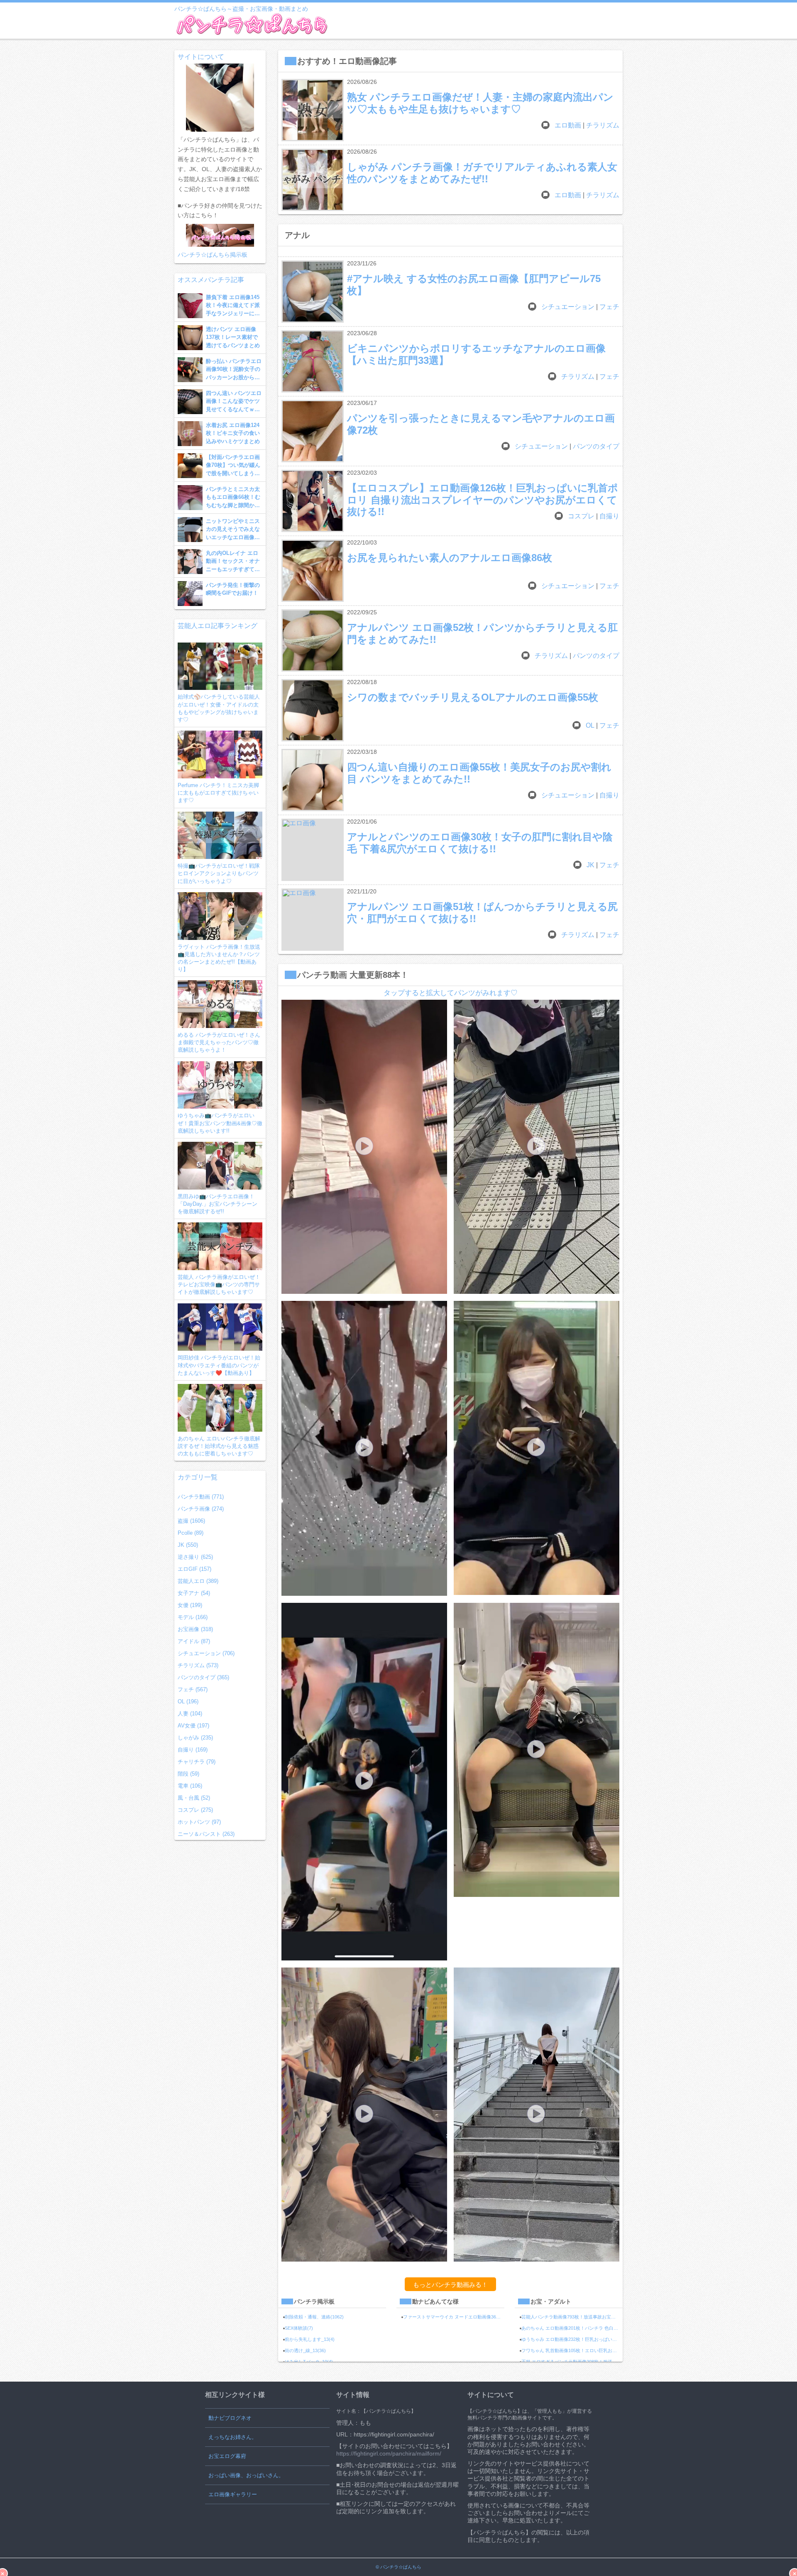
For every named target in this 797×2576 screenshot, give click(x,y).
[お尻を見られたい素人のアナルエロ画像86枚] (313, 571)
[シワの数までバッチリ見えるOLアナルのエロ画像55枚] (313, 710)
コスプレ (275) (195, 1810)
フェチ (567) (193, 1689)
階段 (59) (188, 1774)
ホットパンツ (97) (199, 1822)
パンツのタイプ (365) (203, 1677)
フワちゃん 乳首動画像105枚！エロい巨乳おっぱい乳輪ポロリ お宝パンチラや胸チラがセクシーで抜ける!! (572, 2350)
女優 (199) (190, 1605)
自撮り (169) (193, 1750)
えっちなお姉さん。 (233, 2437)
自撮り (609, 516)
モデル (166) (193, 1617)
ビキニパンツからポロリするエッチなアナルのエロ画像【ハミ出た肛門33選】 (476, 354)
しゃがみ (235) (195, 1738)
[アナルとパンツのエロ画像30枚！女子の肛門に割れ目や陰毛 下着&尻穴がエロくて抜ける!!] (313, 850)
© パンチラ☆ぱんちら (398, 2567)
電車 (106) (190, 1786)
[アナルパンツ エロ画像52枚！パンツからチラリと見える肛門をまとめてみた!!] (313, 640)
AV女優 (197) (193, 1726)
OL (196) (188, 1701)
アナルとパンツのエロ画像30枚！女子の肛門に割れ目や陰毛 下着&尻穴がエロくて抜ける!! (480, 843)
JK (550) (188, 1545)
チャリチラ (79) (197, 1762)
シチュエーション (568, 307)
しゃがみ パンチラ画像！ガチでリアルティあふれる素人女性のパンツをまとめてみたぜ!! (482, 173)
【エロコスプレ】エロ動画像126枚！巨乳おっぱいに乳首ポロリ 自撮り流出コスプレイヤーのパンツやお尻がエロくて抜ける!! (483, 494)
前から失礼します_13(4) (310, 2339)
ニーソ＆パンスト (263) (206, 1834)
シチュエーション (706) (206, 1653)
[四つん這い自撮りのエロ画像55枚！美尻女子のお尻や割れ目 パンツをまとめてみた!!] (313, 780)
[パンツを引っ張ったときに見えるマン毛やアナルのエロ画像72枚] (313, 431)
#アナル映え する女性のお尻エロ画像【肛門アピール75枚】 (474, 284)
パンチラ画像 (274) (201, 1509)
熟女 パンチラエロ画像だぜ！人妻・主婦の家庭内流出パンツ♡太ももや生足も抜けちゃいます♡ (480, 103)
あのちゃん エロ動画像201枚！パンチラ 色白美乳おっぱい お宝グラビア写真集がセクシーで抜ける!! (572, 2328)
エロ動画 (568, 125)
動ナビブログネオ (230, 2418)
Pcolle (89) (191, 1533)
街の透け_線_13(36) (305, 2350)
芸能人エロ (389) (198, 1581)
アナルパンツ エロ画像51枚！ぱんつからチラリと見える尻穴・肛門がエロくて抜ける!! (482, 912)
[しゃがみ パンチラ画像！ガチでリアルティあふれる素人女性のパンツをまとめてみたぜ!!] (313, 180)
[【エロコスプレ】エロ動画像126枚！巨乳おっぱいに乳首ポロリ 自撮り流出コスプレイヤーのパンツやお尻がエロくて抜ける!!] (313, 501)
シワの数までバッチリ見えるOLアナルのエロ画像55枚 (473, 697)
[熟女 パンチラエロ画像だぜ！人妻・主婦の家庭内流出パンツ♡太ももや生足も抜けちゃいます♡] (313, 110)
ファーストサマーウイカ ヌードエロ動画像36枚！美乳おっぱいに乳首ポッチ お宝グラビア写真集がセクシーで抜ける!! (454, 2317)
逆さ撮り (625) (195, 1557)
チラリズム (603, 125)
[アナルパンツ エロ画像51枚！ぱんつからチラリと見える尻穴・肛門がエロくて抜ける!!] (313, 920)
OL (590, 725)
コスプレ (581, 516)
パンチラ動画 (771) (201, 1497)
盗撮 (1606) (191, 1521)
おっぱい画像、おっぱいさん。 (246, 2475)
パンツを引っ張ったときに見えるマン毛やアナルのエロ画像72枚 (481, 424)
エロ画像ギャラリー (233, 2494)
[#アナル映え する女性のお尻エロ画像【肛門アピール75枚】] (313, 292)
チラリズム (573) (198, 1665)
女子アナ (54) (194, 1593)
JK (590, 865)
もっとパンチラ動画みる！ (450, 2285)
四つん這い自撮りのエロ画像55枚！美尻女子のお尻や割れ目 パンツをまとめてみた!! (479, 773)
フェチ (609, 307)
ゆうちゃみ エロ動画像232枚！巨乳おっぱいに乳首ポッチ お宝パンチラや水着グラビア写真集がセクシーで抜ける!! (572, 2339)
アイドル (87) (194, 1641)
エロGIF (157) (194, 1569)
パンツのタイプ (596, 446)
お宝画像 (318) (195, 1629)
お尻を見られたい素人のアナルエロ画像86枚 (450, 558)
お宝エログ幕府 (227, 2456)
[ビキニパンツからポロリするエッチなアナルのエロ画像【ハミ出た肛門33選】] (313, 361)
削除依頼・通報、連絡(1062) (314, 2317)
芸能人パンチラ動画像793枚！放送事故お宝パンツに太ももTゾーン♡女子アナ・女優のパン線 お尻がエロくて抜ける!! (572, 2317)
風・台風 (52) (194, 1798)
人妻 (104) (190, 1714)
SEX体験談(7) (299, 2328)
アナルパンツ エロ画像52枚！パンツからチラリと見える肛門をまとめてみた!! (482, 633)
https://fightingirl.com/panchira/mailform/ (389, 2453)
